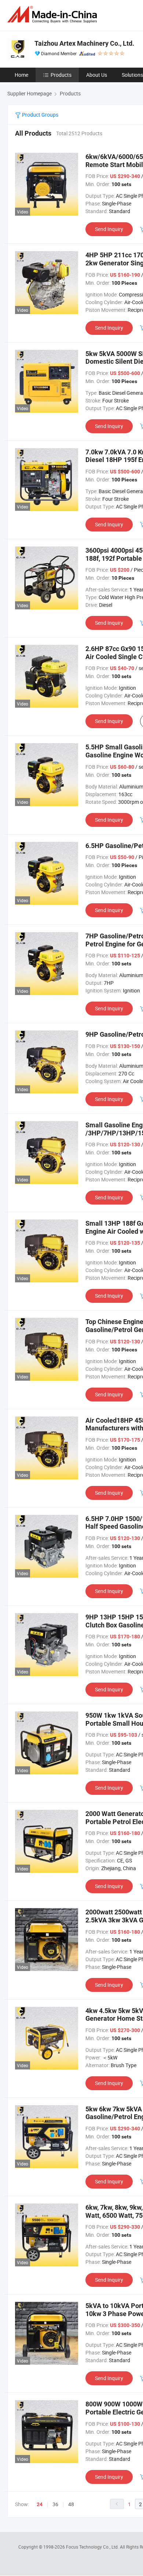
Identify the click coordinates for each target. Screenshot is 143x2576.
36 (55, 2504)
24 (40, 2504)
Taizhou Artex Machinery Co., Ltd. (84, 43)
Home (21, 75)
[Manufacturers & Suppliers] (54, 14)
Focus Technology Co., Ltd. (93, 2547)
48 (71, 2504)
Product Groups (40, 115)
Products (61, 75)
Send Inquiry (109, 229)
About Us (97, 75)
